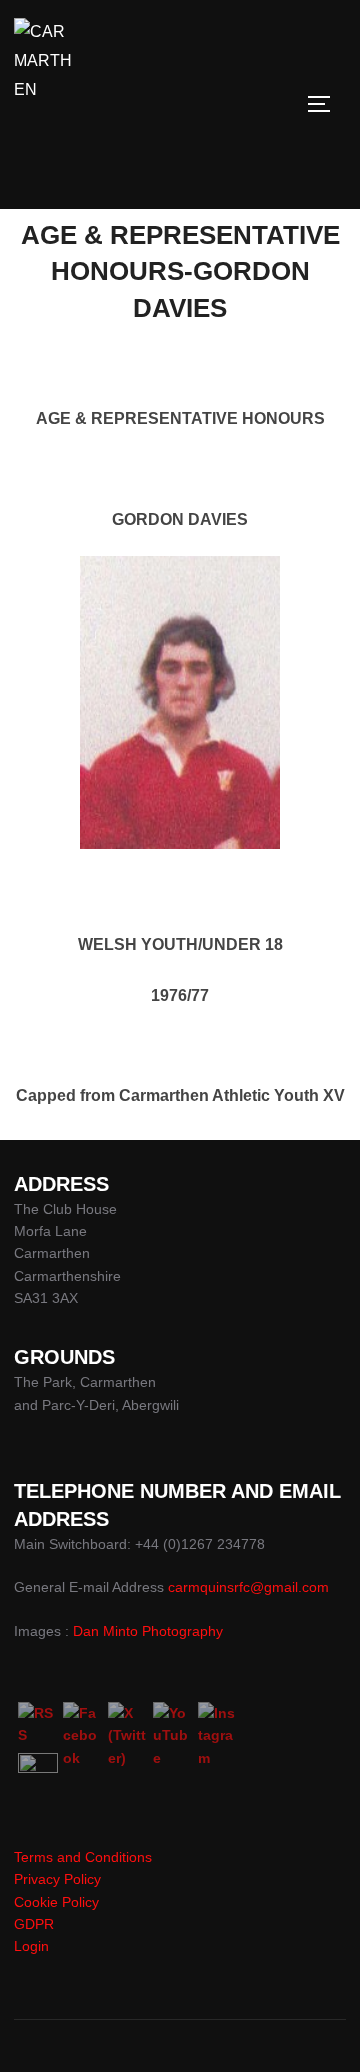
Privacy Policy (57, 1879)
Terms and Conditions (83, 1857)
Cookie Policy (56, 1902)
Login (31, 1946)
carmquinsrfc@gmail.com (248, 1587)
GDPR (34, 1924)
